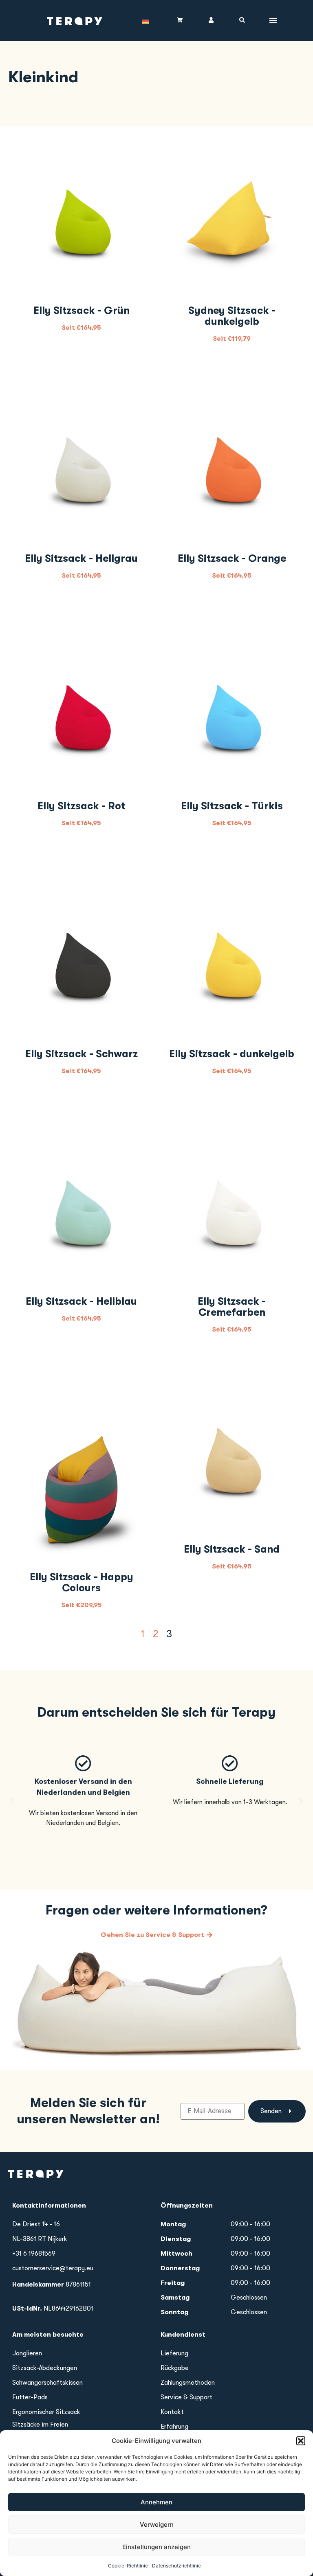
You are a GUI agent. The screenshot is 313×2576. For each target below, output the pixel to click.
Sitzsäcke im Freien (40, 2425)
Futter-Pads (30, 2397)
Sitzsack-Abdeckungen (45, 2368)
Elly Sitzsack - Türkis (232, 806)
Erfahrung (174, 2427)
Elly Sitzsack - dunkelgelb (232, 1054)
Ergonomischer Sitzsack (46, 2412)
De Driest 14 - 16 (36, 2224)
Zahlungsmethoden (188, 2383)
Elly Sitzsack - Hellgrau (81, 558)
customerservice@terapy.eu (53, 2268)
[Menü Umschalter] (273, 20)
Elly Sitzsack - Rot (81, 806)
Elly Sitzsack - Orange (232, 558)
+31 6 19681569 (34, 2254)
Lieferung (174, 2353)
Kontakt (172, 2412)
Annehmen (156, 2502)
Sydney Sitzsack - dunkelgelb (232, 316)
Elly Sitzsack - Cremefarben (232, 1307)
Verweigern (157, 2525)
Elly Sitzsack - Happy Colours (82, 1582)
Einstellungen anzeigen (156, 2547)
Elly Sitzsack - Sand (232, 1549)
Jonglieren (27, 2353)
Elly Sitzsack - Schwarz (82, 1054)
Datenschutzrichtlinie (176, 2566)
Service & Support (186, 2397)
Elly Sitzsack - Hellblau (81, 1301)
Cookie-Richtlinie (128, 2566)
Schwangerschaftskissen (47, 2383)
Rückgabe (175, 2368)
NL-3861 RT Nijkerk (40, 2239)
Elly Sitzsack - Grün (82, 310)
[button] (301, 2441)
